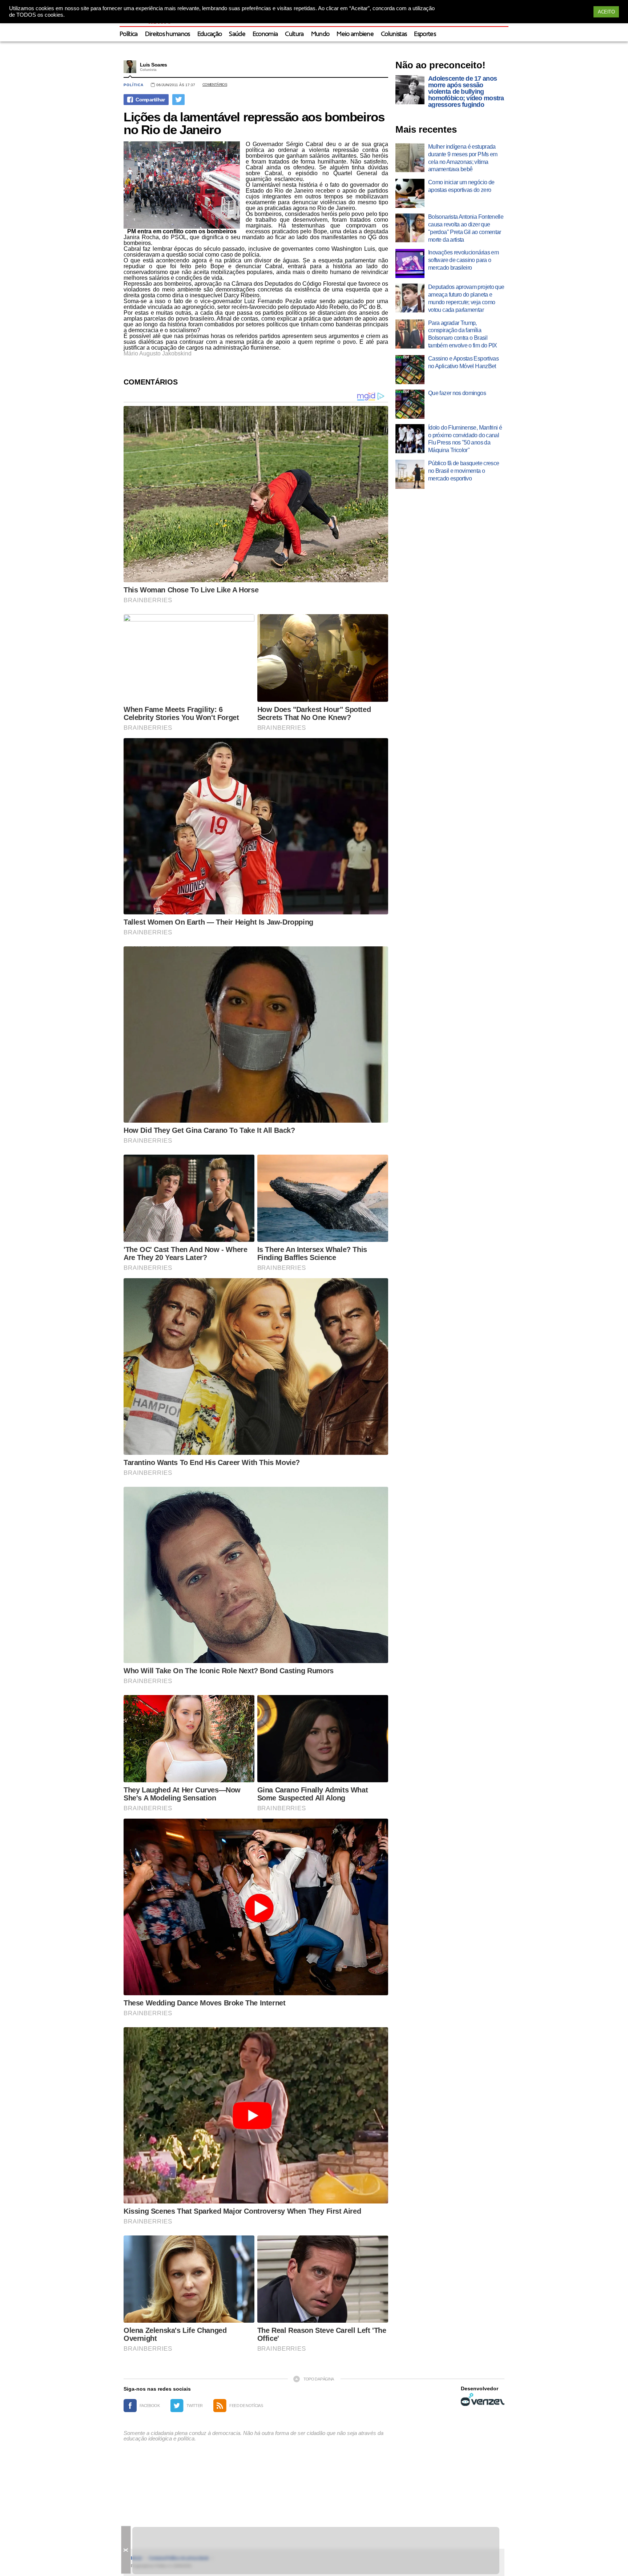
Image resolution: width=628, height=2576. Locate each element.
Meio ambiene (355, 34)
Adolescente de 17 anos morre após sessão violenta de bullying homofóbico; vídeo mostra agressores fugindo (466, 92)
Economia (265, 34)
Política (129, 34)
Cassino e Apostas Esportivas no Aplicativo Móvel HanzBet (463, 362)
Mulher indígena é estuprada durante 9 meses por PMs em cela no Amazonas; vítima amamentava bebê (463, 158)
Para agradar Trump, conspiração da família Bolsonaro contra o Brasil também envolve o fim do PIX (463, 334)
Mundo (320, 34)
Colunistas (394, 34)
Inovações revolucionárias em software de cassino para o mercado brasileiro (463, 260)
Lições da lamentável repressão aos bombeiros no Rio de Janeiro (254, 123)
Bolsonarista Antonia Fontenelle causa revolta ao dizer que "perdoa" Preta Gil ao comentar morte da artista (466, 228)
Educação (210, 34)
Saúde (237, 34)
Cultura (294, 34)
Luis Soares (154, 65)
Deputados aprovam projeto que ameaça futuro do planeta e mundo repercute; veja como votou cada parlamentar (466, 298)
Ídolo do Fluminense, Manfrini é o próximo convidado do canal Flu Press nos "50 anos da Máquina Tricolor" (465, 439)
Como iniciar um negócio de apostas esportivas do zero (461, 186)
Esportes (425, 34)
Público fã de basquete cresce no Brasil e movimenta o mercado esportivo (464, 471)
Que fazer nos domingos (457, 393)
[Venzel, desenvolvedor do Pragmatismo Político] (483, 2399)
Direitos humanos (168, 34)
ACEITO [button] (606, 12)
